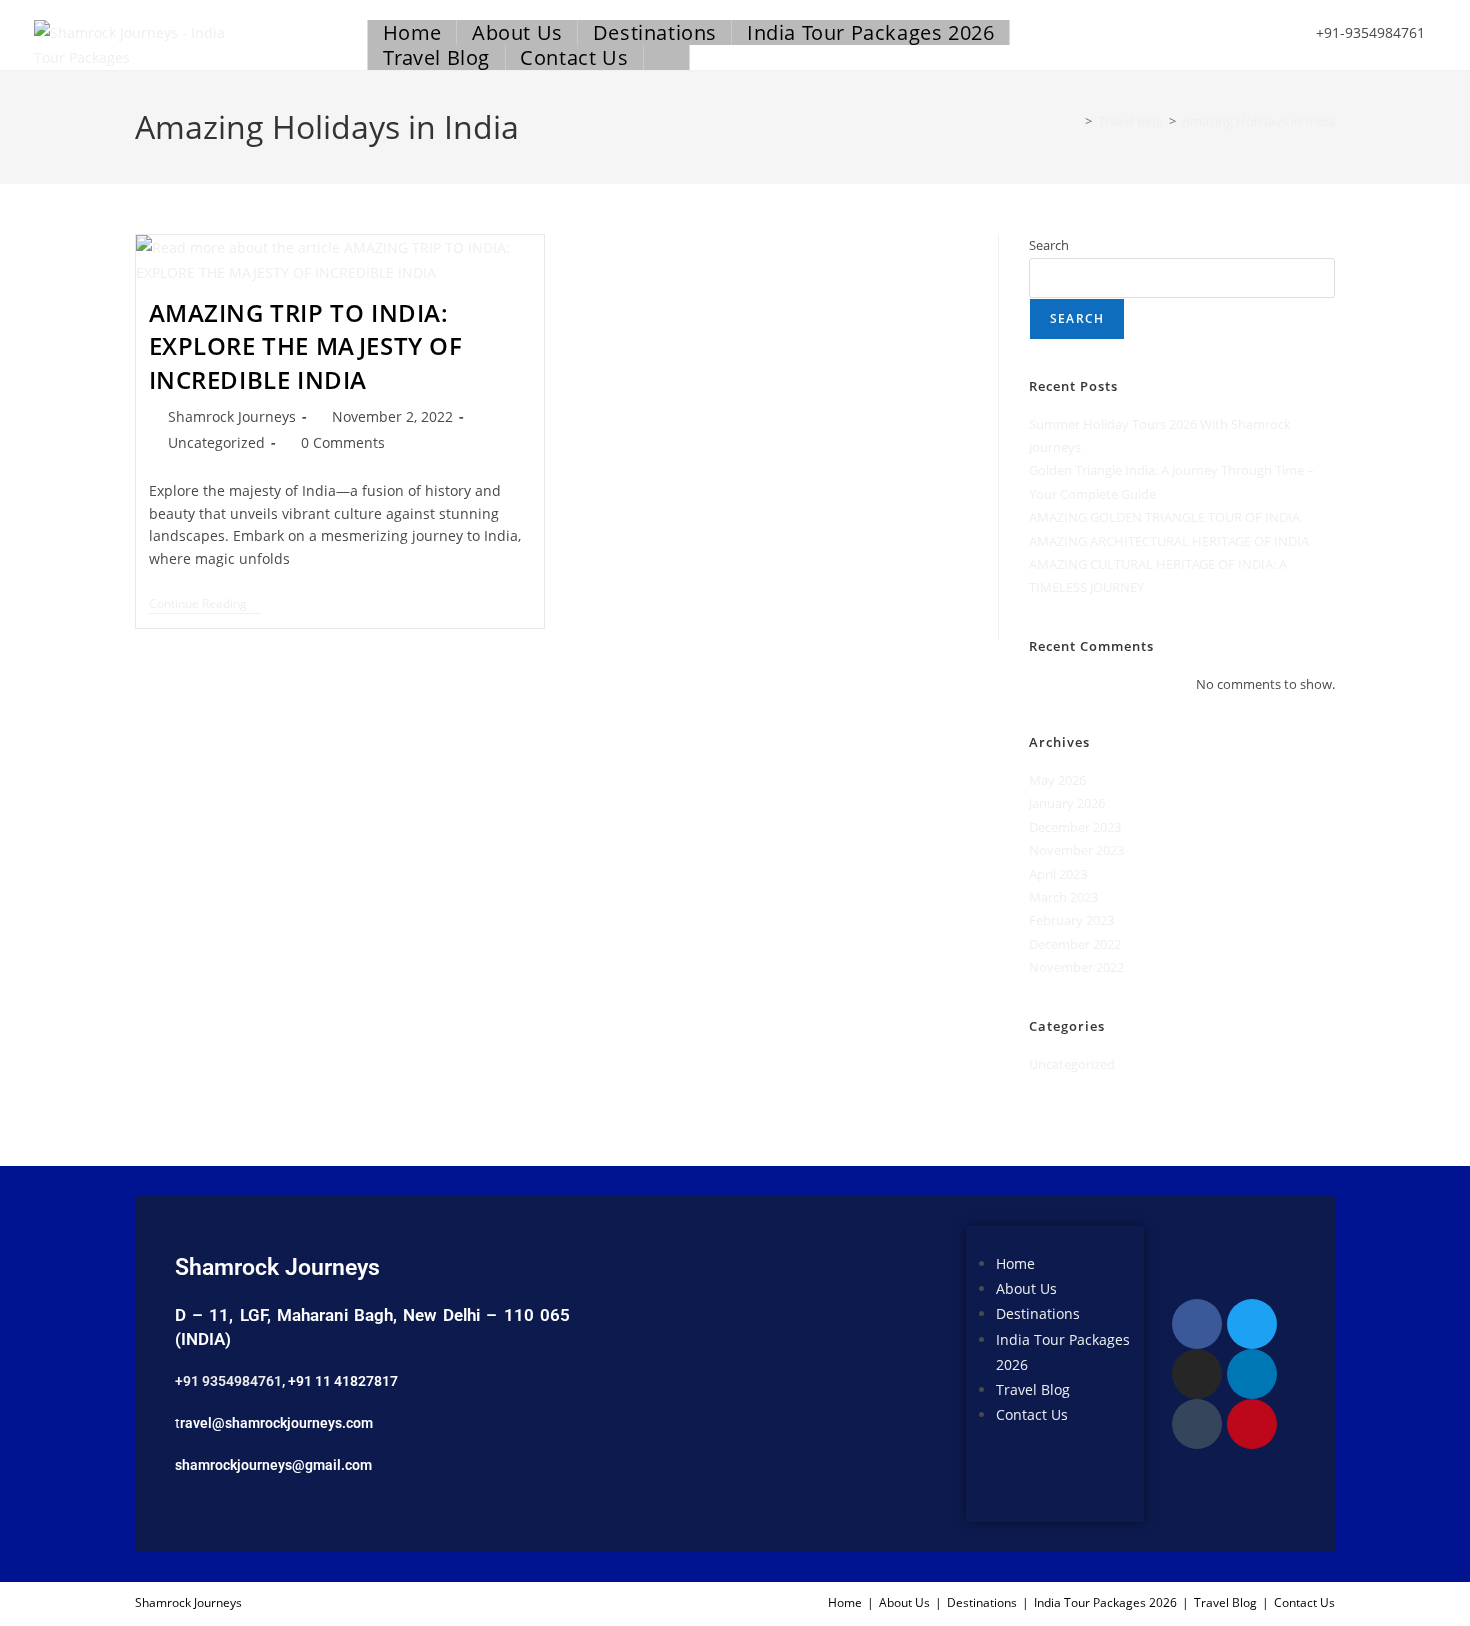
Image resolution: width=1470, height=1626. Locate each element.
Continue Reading (205, 604)
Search (1049, 245)
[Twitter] (1252, 1324)
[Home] (1074, 121)
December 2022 (1075, 944)
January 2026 (1067, 803)
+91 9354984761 (228, 1381)
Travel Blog (1033, 1389)
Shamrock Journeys (232, 416)
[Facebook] (1197, 1324)
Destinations (1038, 1313)
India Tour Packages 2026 (1105, 1602)
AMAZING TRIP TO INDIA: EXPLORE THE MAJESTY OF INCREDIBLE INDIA (306, 346)
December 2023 (1075, 827)
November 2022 (1076, 967)
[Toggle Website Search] (666, 57)
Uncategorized (216, 442)
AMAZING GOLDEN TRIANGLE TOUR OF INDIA (1164, 517)
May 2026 (1057, 780)
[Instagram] (1197, 1374)
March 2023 (1063, 897)
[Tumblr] (1197, 1424)
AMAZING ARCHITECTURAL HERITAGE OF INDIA (1169, 541)
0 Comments (343, 442)
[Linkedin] (1252, 1374)
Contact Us (1032, 1414)
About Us (1026, 1288)
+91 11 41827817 (343, 1381)
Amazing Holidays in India (1258, 121)
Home (1015, 1263)
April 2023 (1058, 874)
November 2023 (1076, 850)
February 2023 (1071, 920)
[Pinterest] (1252, 1424)
